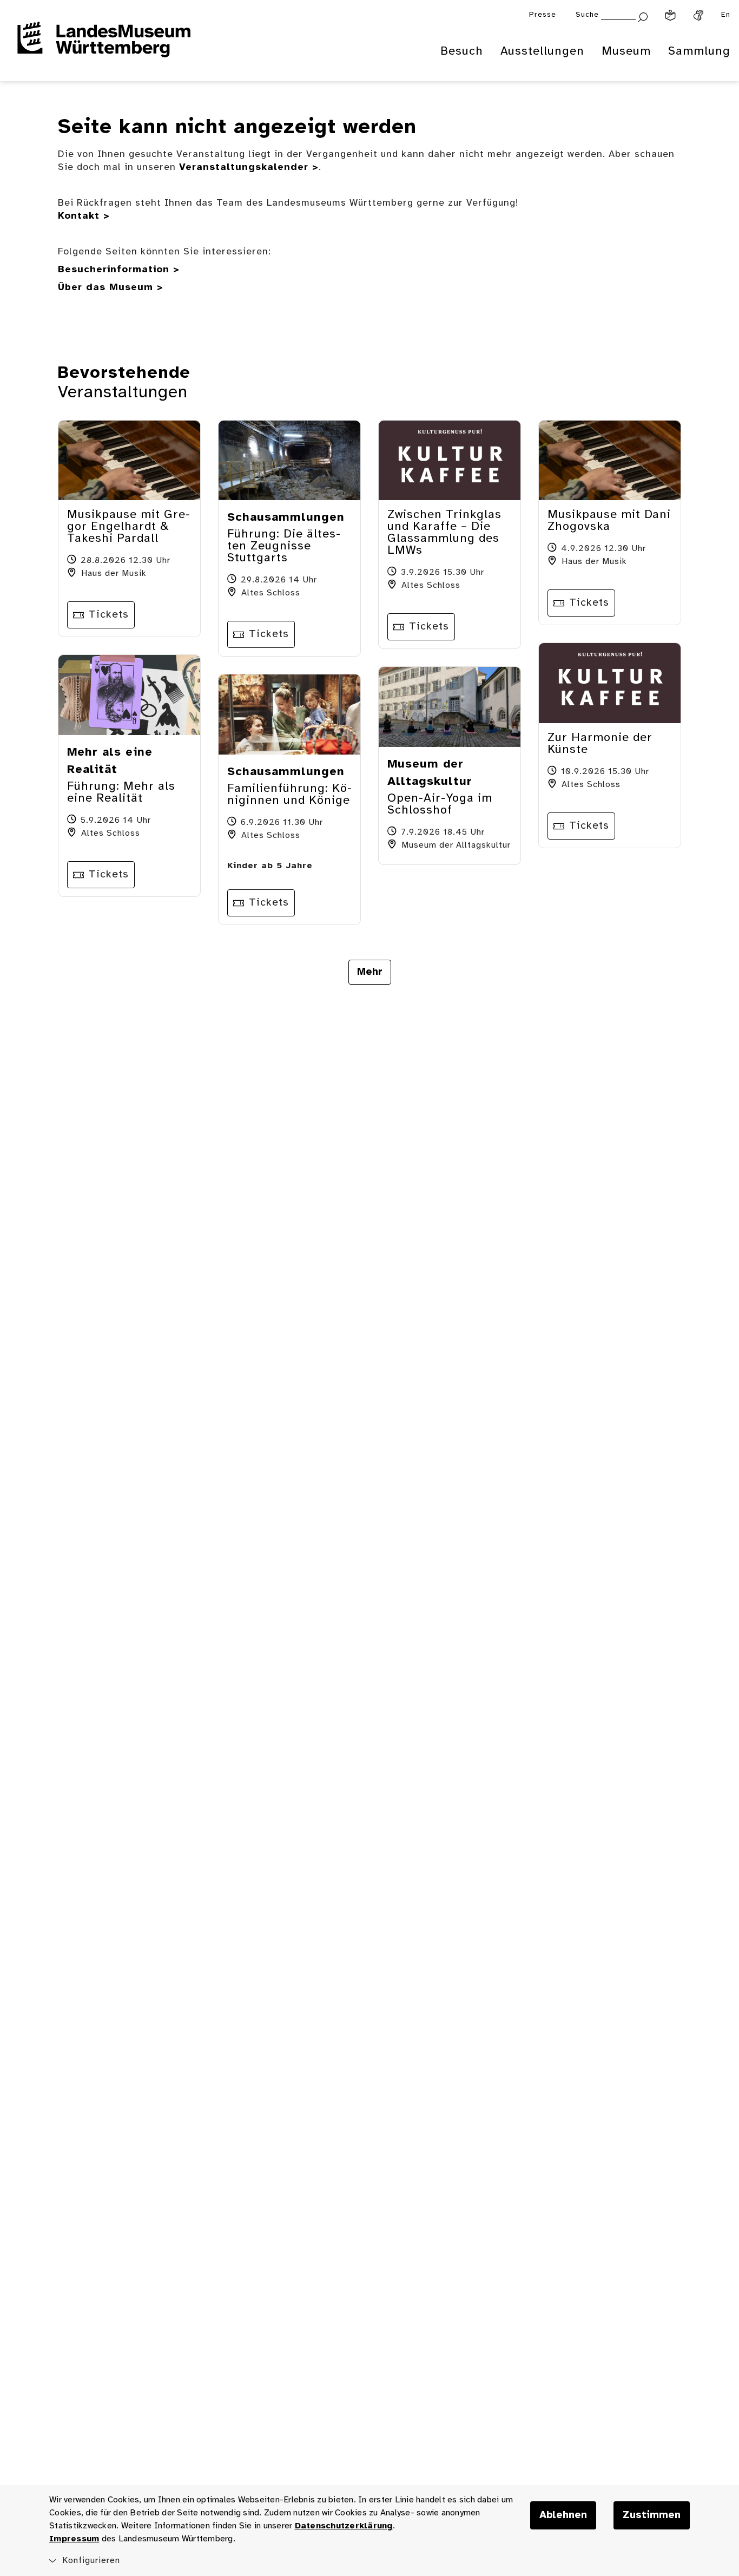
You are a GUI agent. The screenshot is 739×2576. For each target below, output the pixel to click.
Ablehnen (563, 2515)
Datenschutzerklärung (344, 2526)
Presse (543, 15)
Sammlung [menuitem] (699, 51)
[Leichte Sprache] (670, 15)
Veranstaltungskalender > (249, 168)
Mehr (370, 972)
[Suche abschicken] (643, 16)
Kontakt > (84, 216)
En (726, 15)
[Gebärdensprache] (698, 15)
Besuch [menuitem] (462, 51)
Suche (587, 15)
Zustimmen (652, 2515)
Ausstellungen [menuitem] (542, 51)
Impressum (74, 2539)
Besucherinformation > (119, 270)
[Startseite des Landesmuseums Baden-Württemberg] (104, 47)
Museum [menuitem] (626, 51)
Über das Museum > (111, 288)
